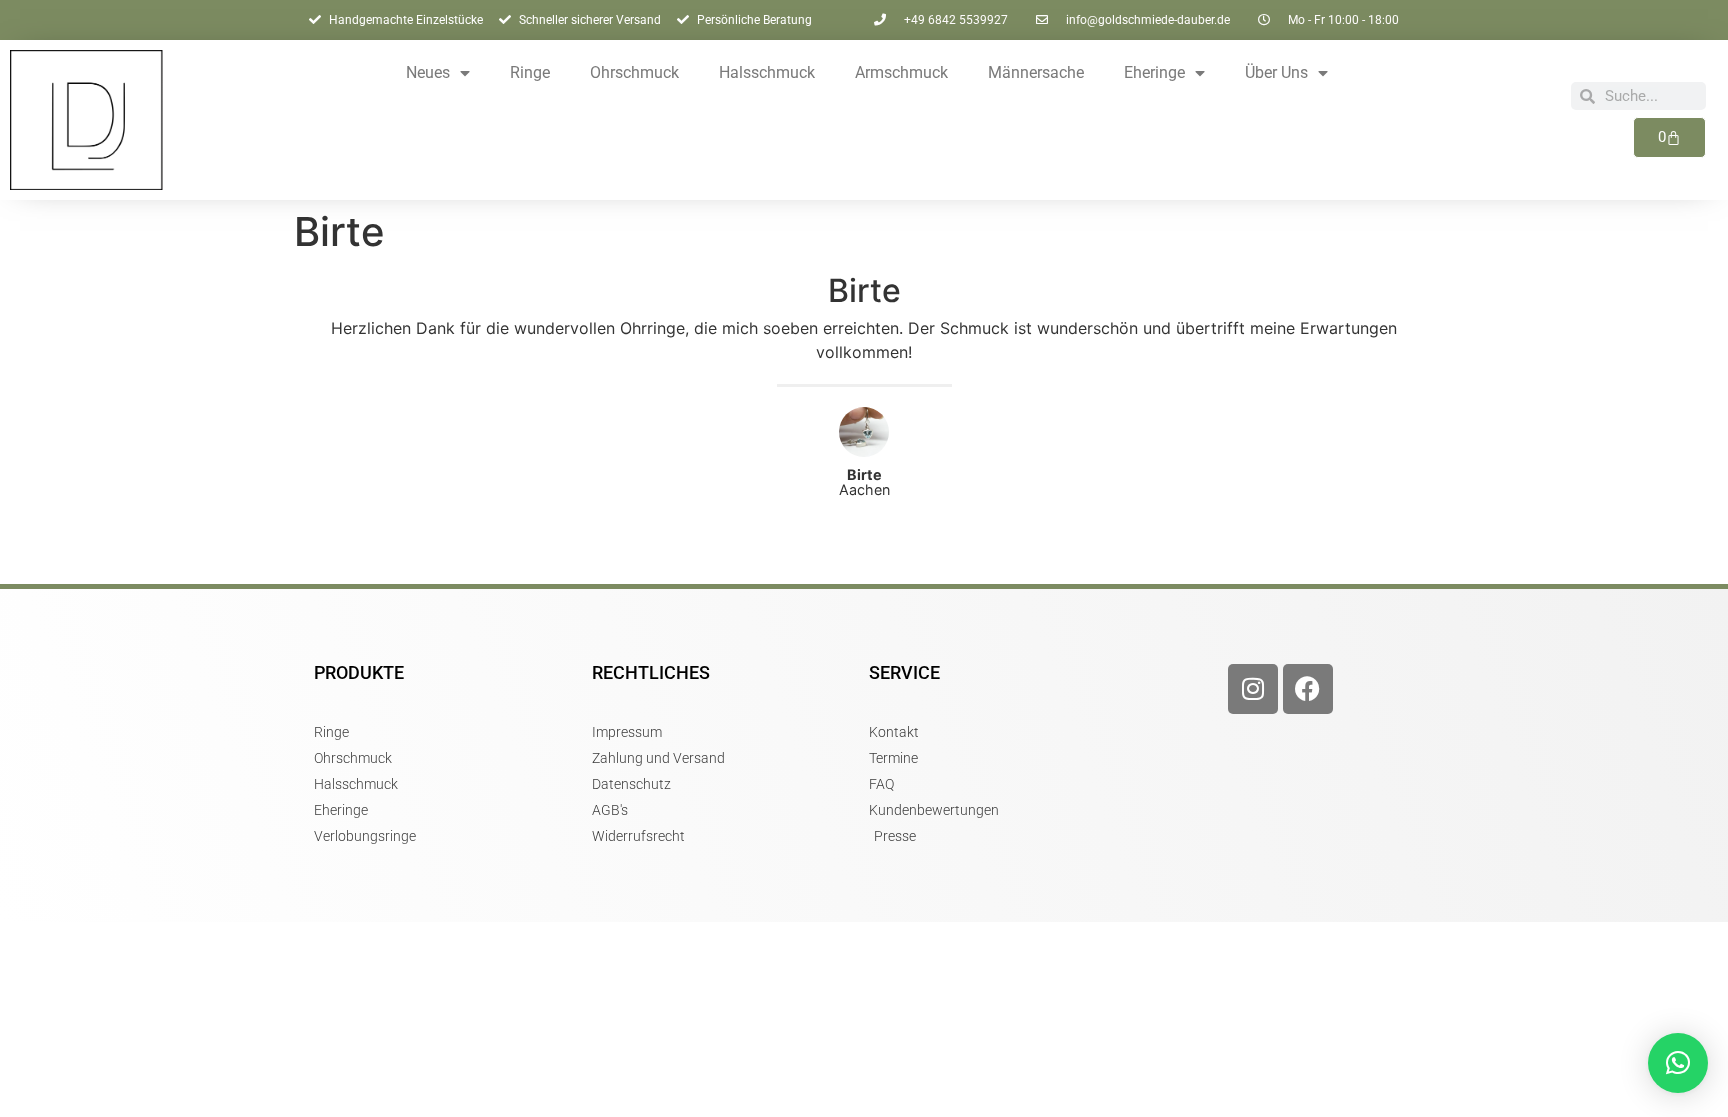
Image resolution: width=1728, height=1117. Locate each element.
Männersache (1036, 72)
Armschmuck (901, 72)
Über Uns (1276, 72)
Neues (428, 72)
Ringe (530, 72)
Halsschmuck (767, 72)
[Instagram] (1253, 689)
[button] (1678, 1063)
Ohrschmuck (634, 72)
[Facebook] (1308, 689)
